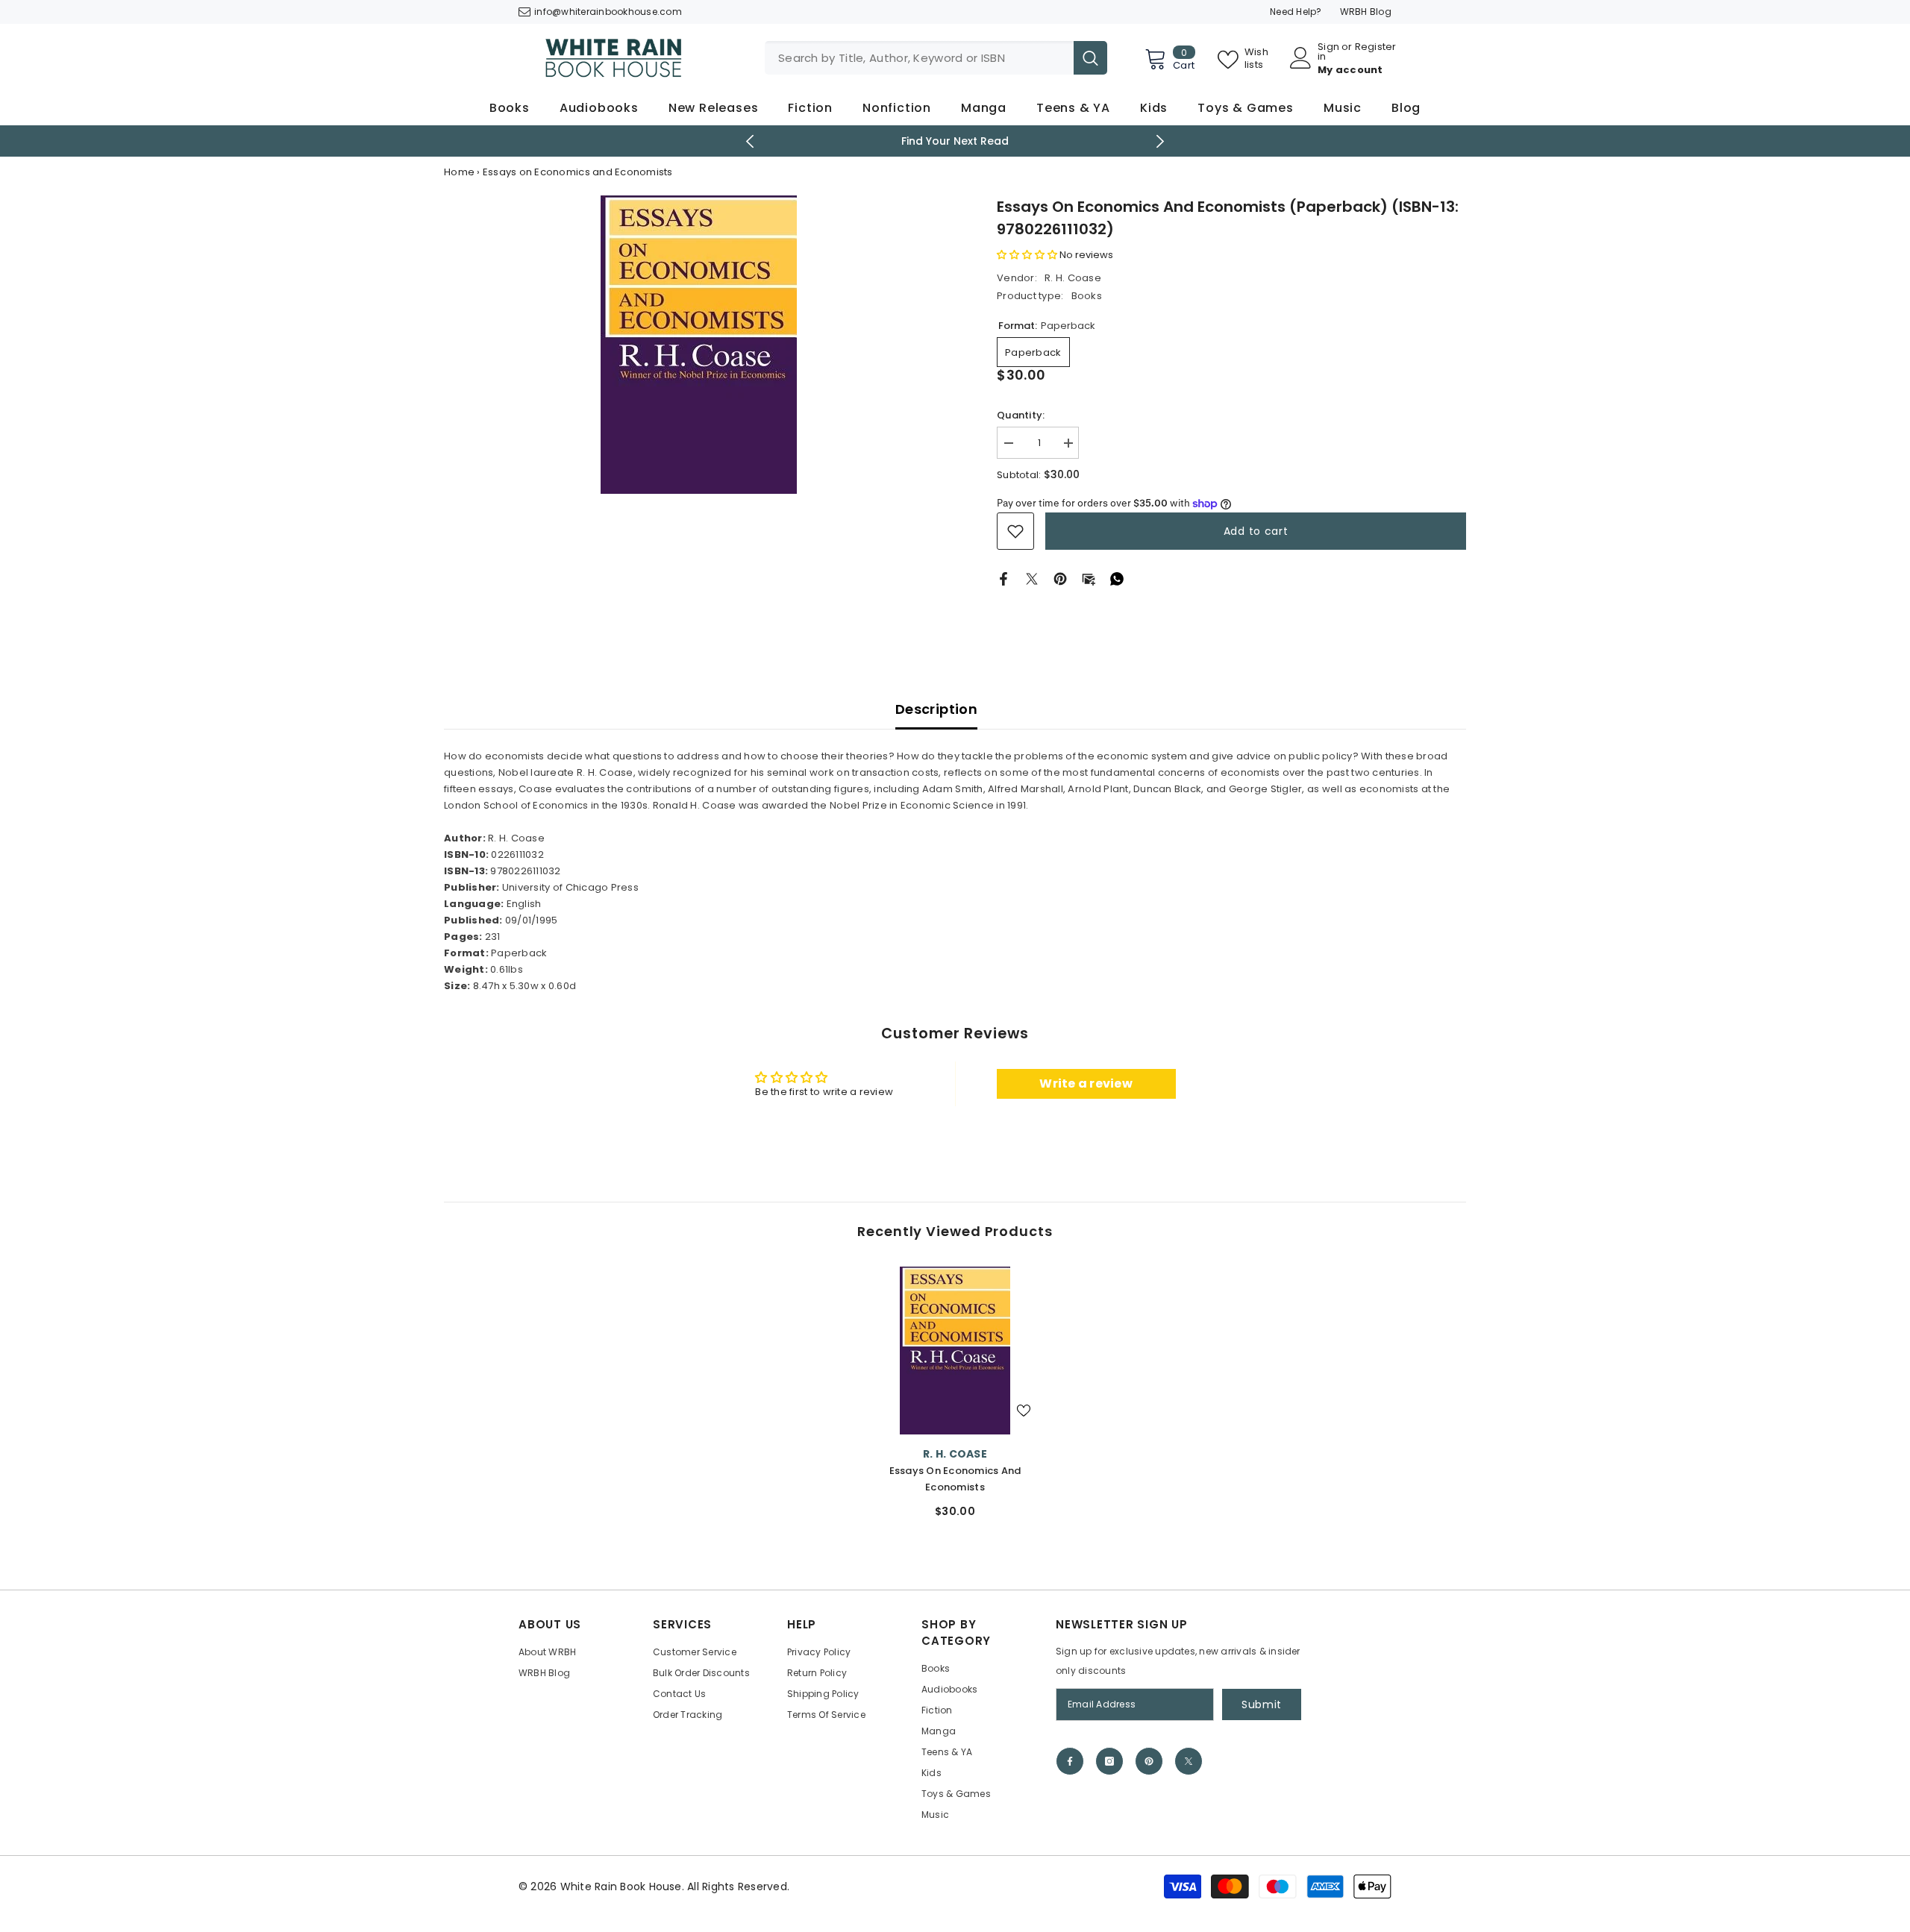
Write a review (1086, 1083)
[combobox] (919, 58)
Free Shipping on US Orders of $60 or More (955, 141)
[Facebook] (1003, 578)
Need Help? (1296, 12)
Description (936, 709)
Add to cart (1256, 531)
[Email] (1089, 578)
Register (1376, 48)
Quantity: (1021, 415)
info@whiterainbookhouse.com (608, 12)
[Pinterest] (1060, 578)
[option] (955, 141)
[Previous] (750, 141)
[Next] (1161, 141)
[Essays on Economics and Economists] (955, 1351)
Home (459, 172)
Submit (1262, 1704)
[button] (1027, 255)
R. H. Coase (1073, 278)
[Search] (936, 58)
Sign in (1328, 51)
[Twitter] (1032, 578)
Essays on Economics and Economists (955, 1479)
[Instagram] (1109, 1761)
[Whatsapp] (1117, 578)
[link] (1015, 531)
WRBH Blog (1366, 12)
